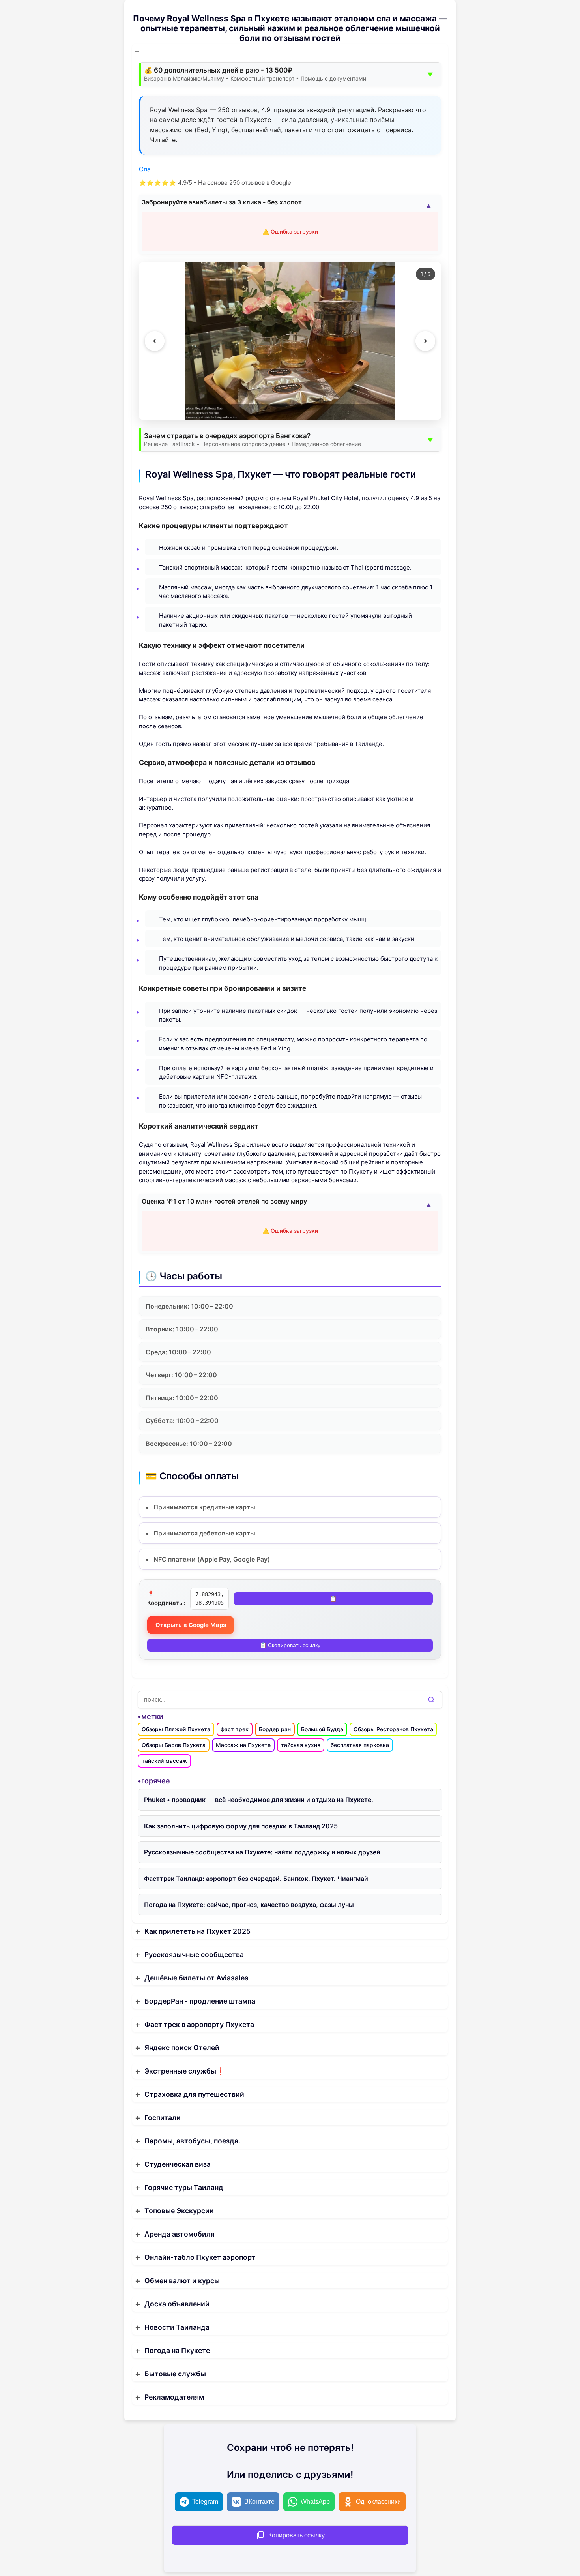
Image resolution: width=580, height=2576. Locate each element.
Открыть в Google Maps (191, 1625)
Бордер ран (275, 1729)
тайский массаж (164, 1761)
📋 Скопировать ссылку (290, 1646)
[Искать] (431, 1700)
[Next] (425, 341)
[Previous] (155, 341)
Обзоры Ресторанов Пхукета (393, 1729)
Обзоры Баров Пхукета (174, 1745)
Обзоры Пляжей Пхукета (176, 1729)
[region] (290, 341)
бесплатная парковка (360, 1745)
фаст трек (235, 1729)
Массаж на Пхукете (243, 1745)
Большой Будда (322, 1729)
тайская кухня (301, 1745)
